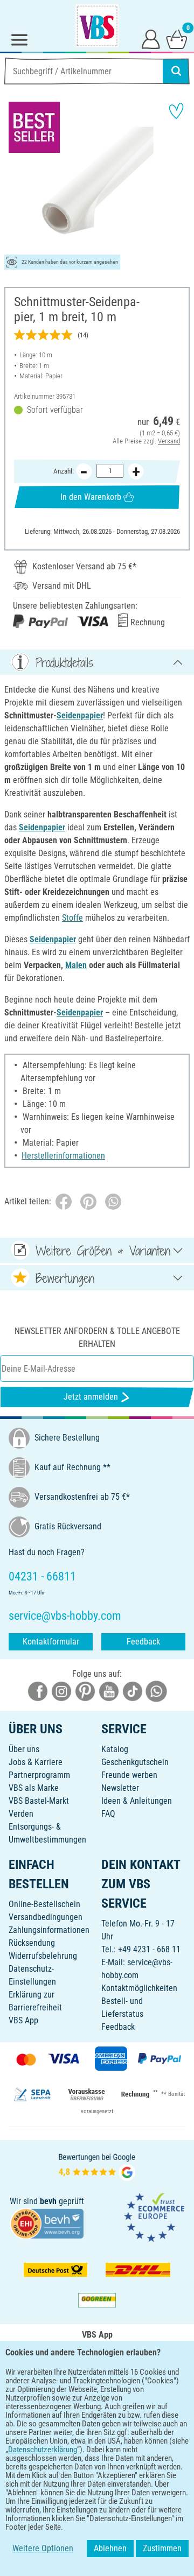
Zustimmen (162, 2548)
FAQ (108, 1814)
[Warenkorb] (177, 39)
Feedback (143, 1642)
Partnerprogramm (39, 1775)
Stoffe (72, 918)
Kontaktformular (51, 1642)
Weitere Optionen (43, 2548)
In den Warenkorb (91, 497)
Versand (169, 441)
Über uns (24, 1749)
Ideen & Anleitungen (137, 1801)
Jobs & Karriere (36, 1762)
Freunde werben (129, 1775)
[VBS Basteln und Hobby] (97, 26)
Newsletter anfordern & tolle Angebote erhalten (97, 1338)
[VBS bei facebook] (38, 1691)
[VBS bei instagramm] (61, 1691)
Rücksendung (32, 1943)
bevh (48, 2201)
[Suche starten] (176, 71)
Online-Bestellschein (44, 1904)
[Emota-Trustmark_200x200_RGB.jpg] (154, 2217)
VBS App (23, 2020)
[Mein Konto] (151, 39)
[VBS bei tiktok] (133, 1691)
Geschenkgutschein (135, 1762)
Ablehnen (110, 2548)
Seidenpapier (80, 715)
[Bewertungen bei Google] (97, 2166)
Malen (76, 965)
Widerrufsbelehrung (43, 1956)
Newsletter (120, 1788)
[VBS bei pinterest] (85, 1691)
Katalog (115, 1749)
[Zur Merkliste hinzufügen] (176, 111)
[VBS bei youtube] (109, 1691)
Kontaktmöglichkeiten (139, 1988)
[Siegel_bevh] (47, 2223)
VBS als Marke (34, 1788)
